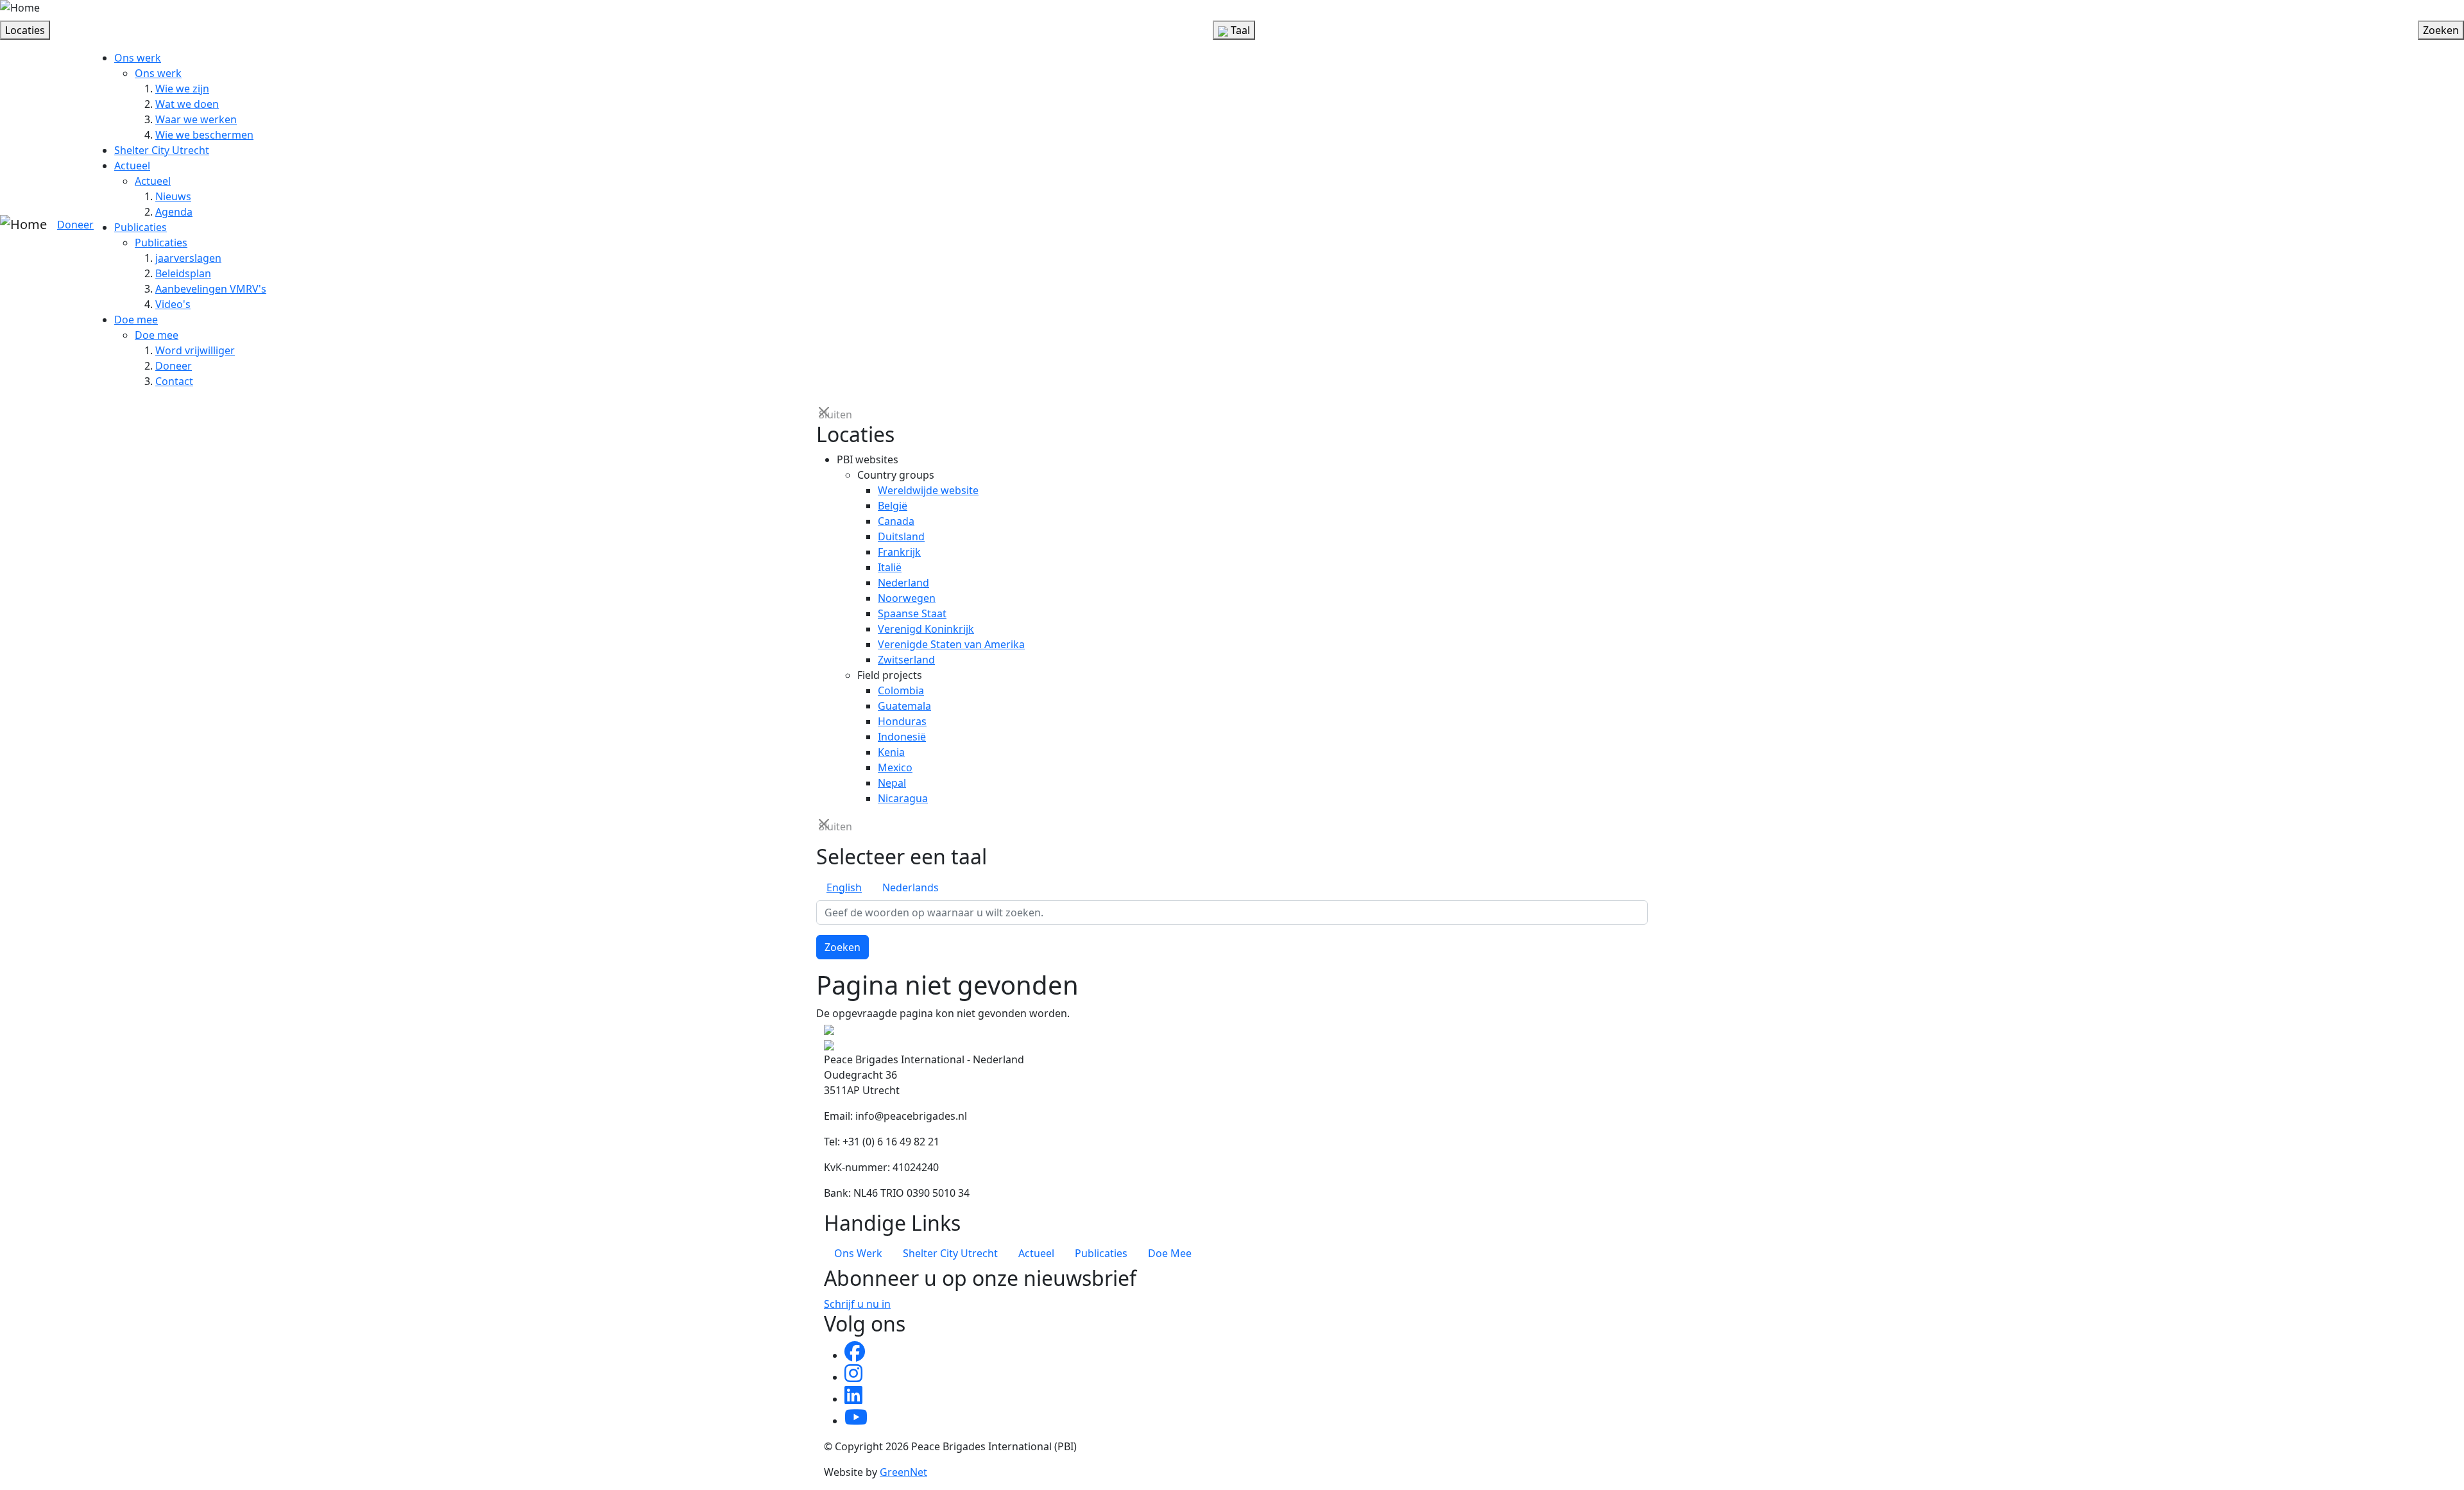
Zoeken (843, 947)
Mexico (895, 767)
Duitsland (901, 536)
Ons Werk (858, 1253)
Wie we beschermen (204, 135)
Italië (890, 567)
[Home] (20, 8)
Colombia (901, 690)
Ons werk (138, 58)
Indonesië (902, 737)
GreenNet (903, 1472)
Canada (896, 521)
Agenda (174, 212)
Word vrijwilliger (195, 350)
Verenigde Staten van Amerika (951, 644)
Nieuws (173, 196)
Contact (174, 381)
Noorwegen (907, 598)
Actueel (132, 166)
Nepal (892, 783)
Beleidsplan (183, 273)
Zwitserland (906, 660)
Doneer (75, 225)
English (844, 887)
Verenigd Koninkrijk (926, 629)
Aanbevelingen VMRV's (211, 289)
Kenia (891, 752)
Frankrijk (899, 552)
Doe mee (136, 320)
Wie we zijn (182, 89)
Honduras (902, 721)
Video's (173, 304)
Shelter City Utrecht (162, 150)
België (893, 506)
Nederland (903, 583)
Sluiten (825, 414)
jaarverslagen (188, 258)
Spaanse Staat (912, 613)
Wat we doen (187, 104)
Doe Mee (1170, 1253)
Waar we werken (196, 119)
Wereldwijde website (928, 490)
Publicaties (141, 227)
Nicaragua (903, 798)
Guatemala (904, 706)
